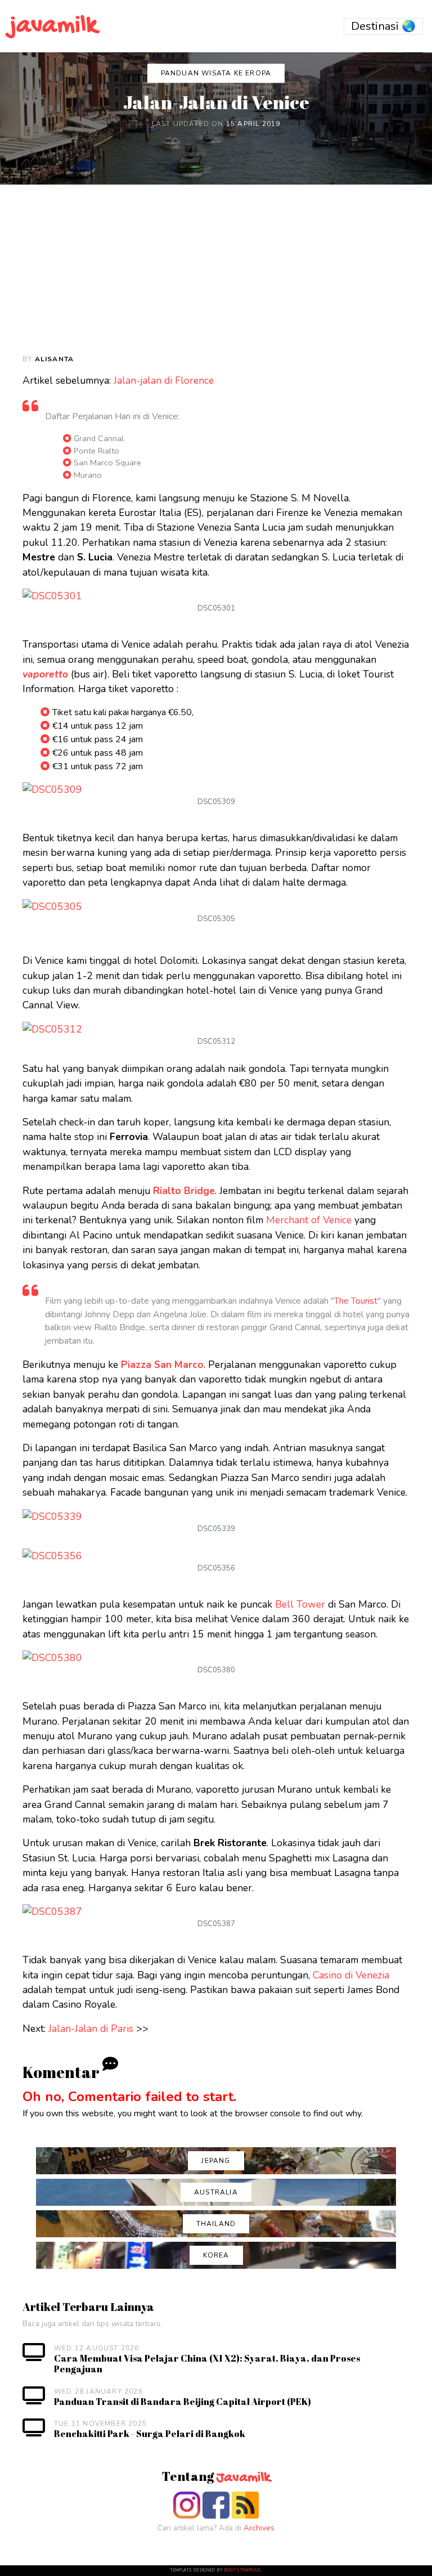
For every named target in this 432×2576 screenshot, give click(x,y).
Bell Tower (300, 1604)
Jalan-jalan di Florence (164, 380)
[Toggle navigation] (383, 26)
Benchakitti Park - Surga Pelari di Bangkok (150, 2434)
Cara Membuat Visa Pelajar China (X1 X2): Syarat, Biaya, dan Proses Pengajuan (207, 2364)
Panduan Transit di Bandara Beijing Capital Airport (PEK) (183, 2402)
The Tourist (356, 1301)
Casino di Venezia (351, 1975)
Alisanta (55, 359)
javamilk (53, 26)
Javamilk (243, 2478)
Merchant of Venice (309, 1220)
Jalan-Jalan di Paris (91, 2029)
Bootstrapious (242, 2570)
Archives (259, 2528)
